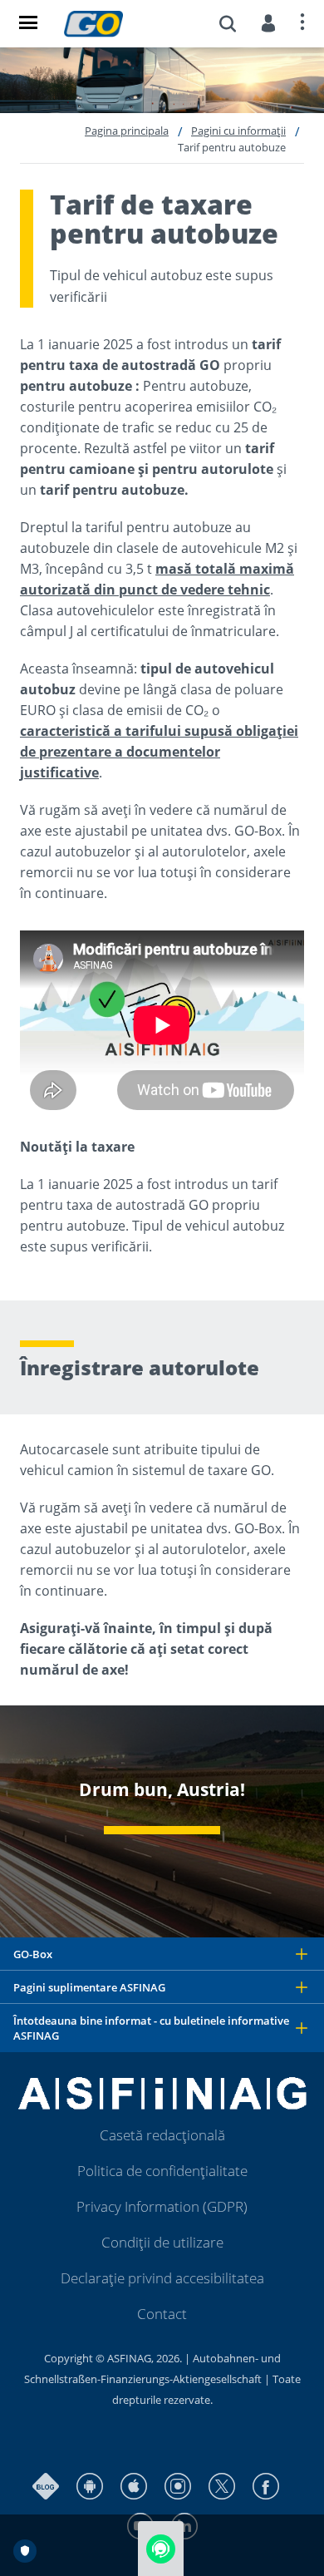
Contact (162, 2314)
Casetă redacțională (162, 2135)
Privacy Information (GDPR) (162, 2206)
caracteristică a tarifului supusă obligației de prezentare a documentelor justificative (159, 752)
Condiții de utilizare (162, 2242)
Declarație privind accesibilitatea (162, 2278)
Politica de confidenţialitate (162, 2171)
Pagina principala (127, 131)
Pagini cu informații (238, 131)
